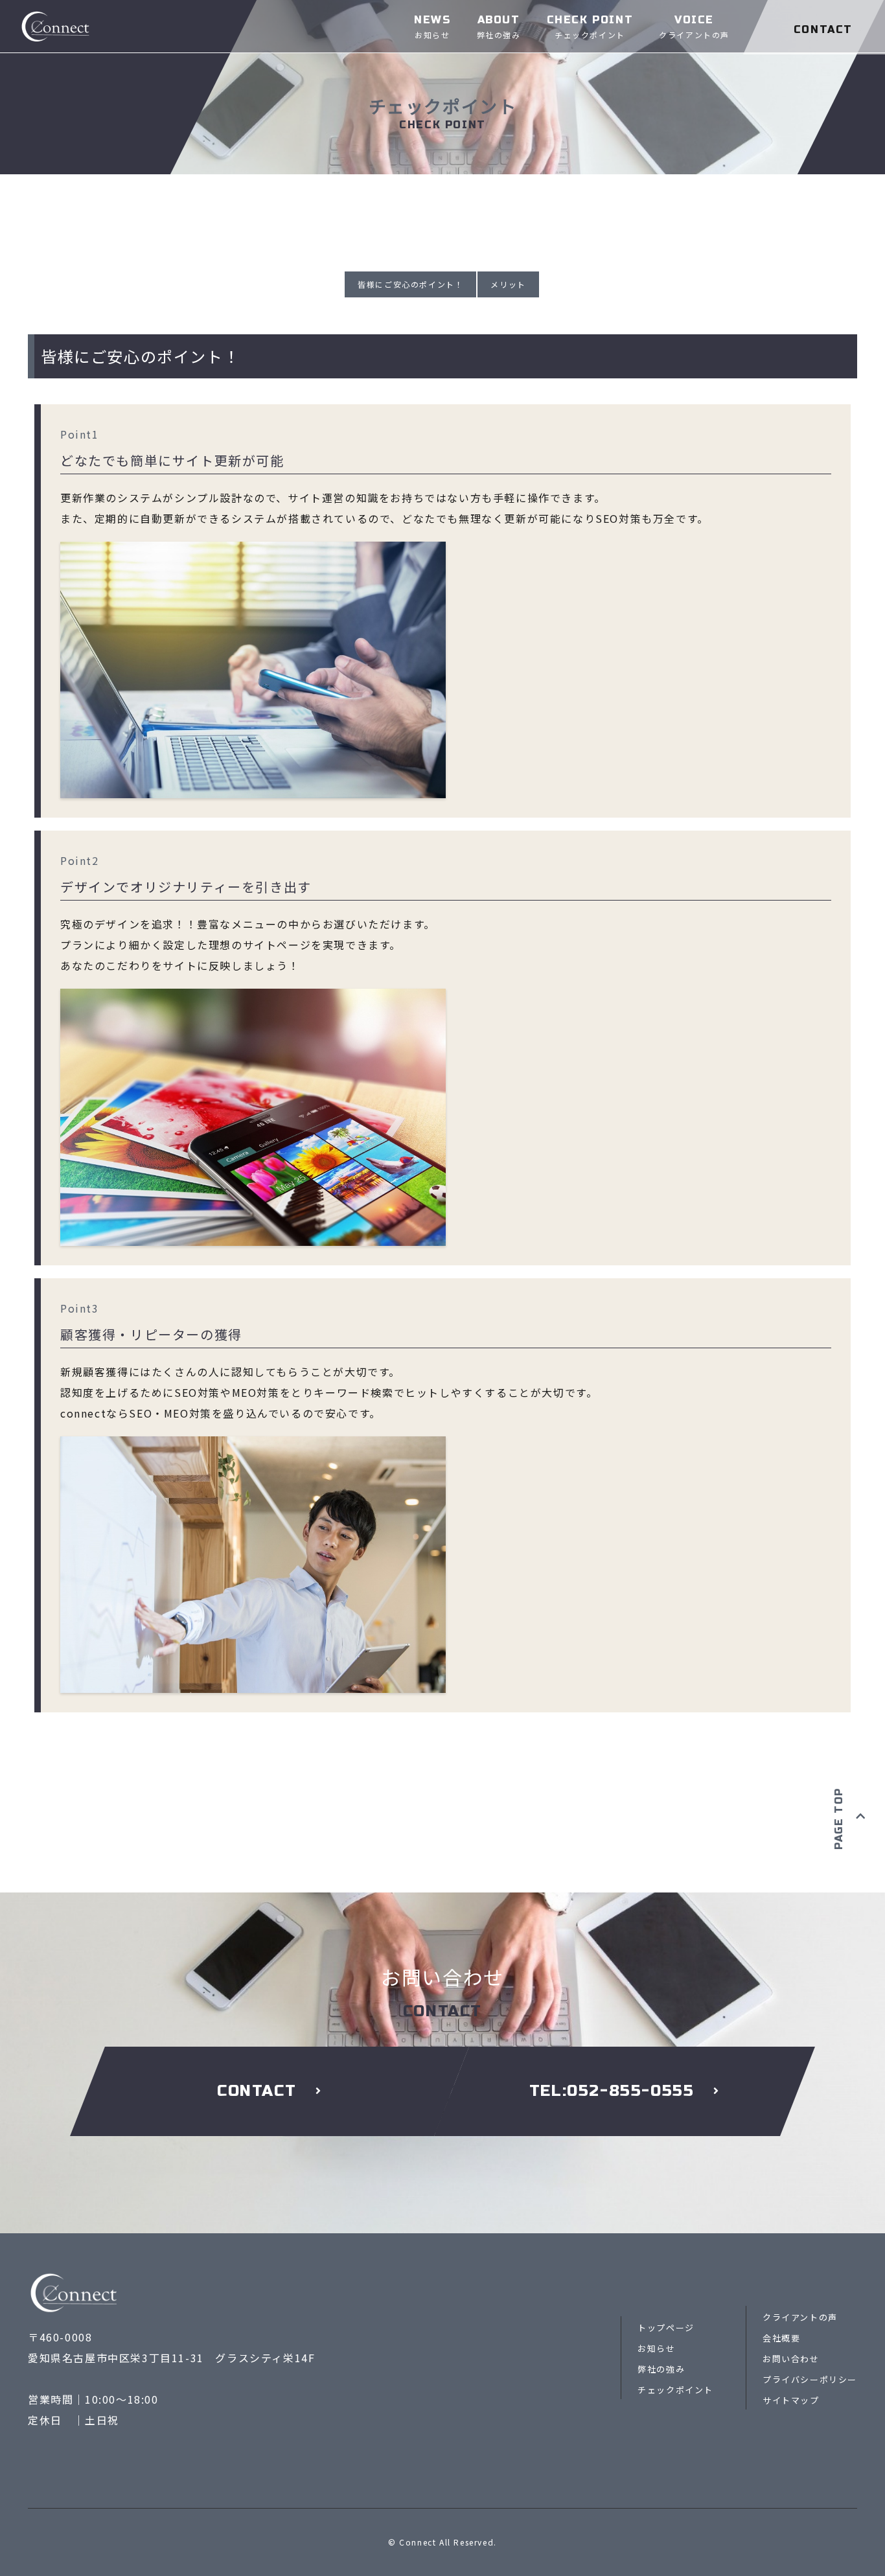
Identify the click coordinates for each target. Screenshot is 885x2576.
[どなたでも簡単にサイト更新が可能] (253, 552)
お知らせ (656, 2348)
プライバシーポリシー (810, 2379)
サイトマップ (791, 2400)
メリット (508, 284)
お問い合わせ (791, 2359)
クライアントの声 (800, 2317)
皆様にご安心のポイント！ (410, 284)
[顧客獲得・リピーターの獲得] (253, 1447)
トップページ (666, 2328)
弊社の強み (661, 2369)
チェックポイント (675, 2390)
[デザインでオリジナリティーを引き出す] (253, 999)
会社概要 (781, 2338)
